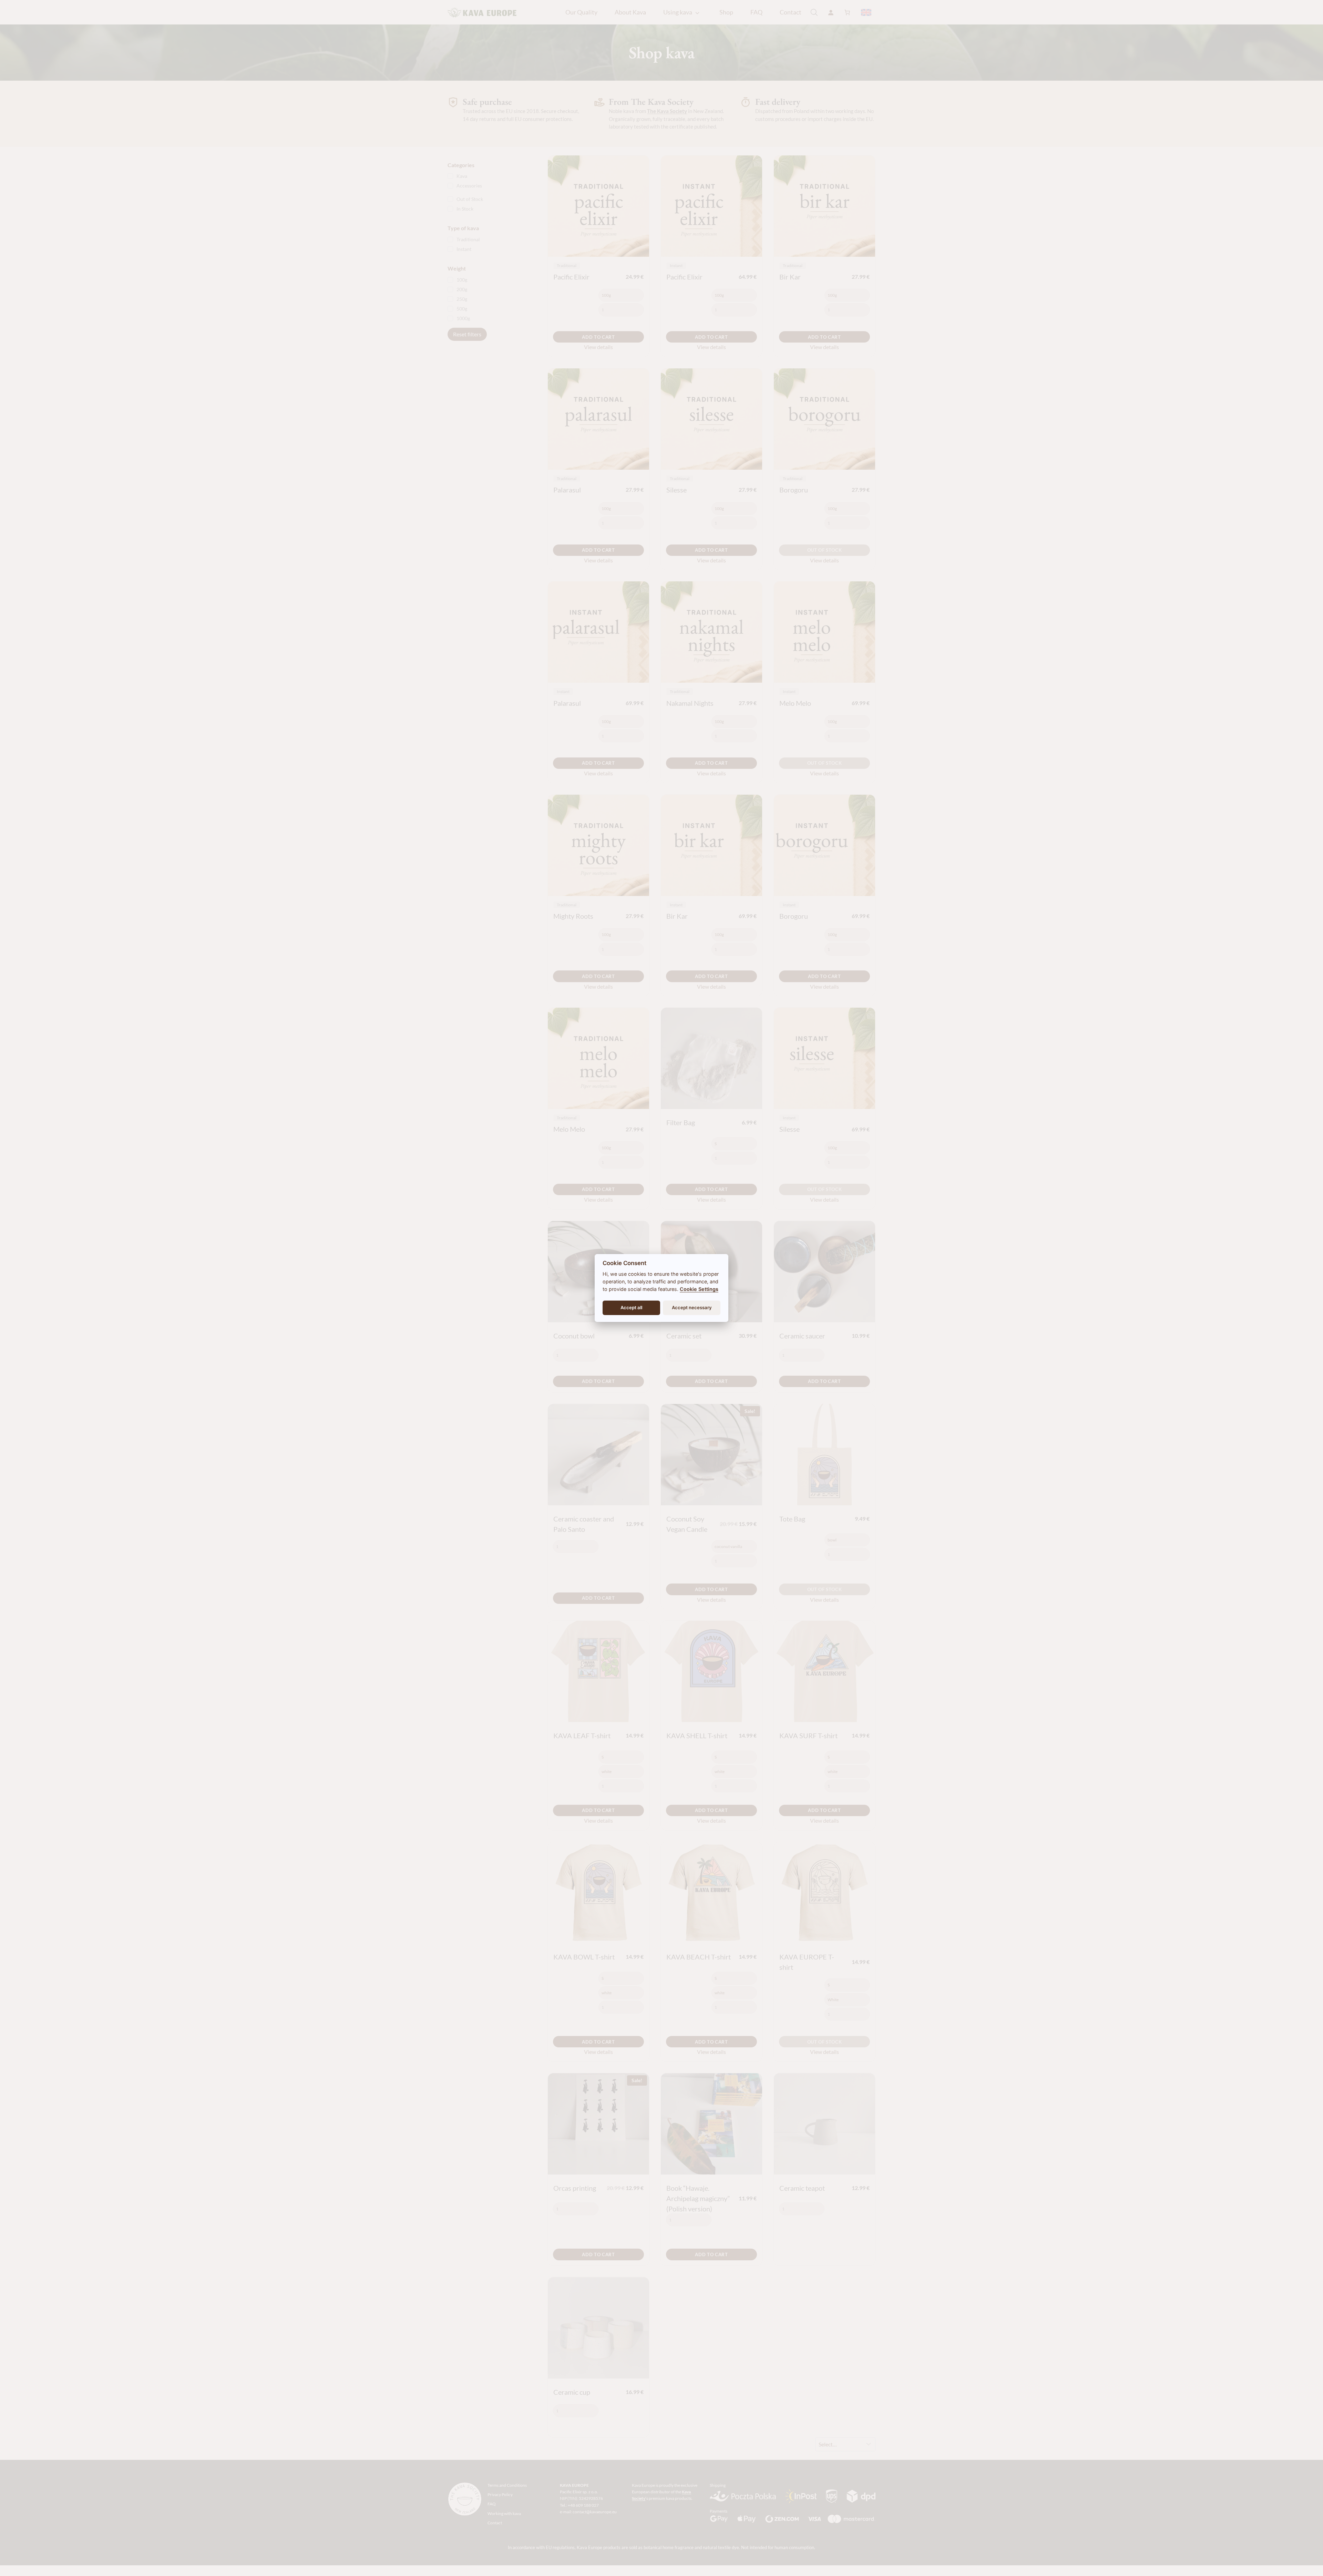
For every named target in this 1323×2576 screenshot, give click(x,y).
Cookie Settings (699, 1289)
